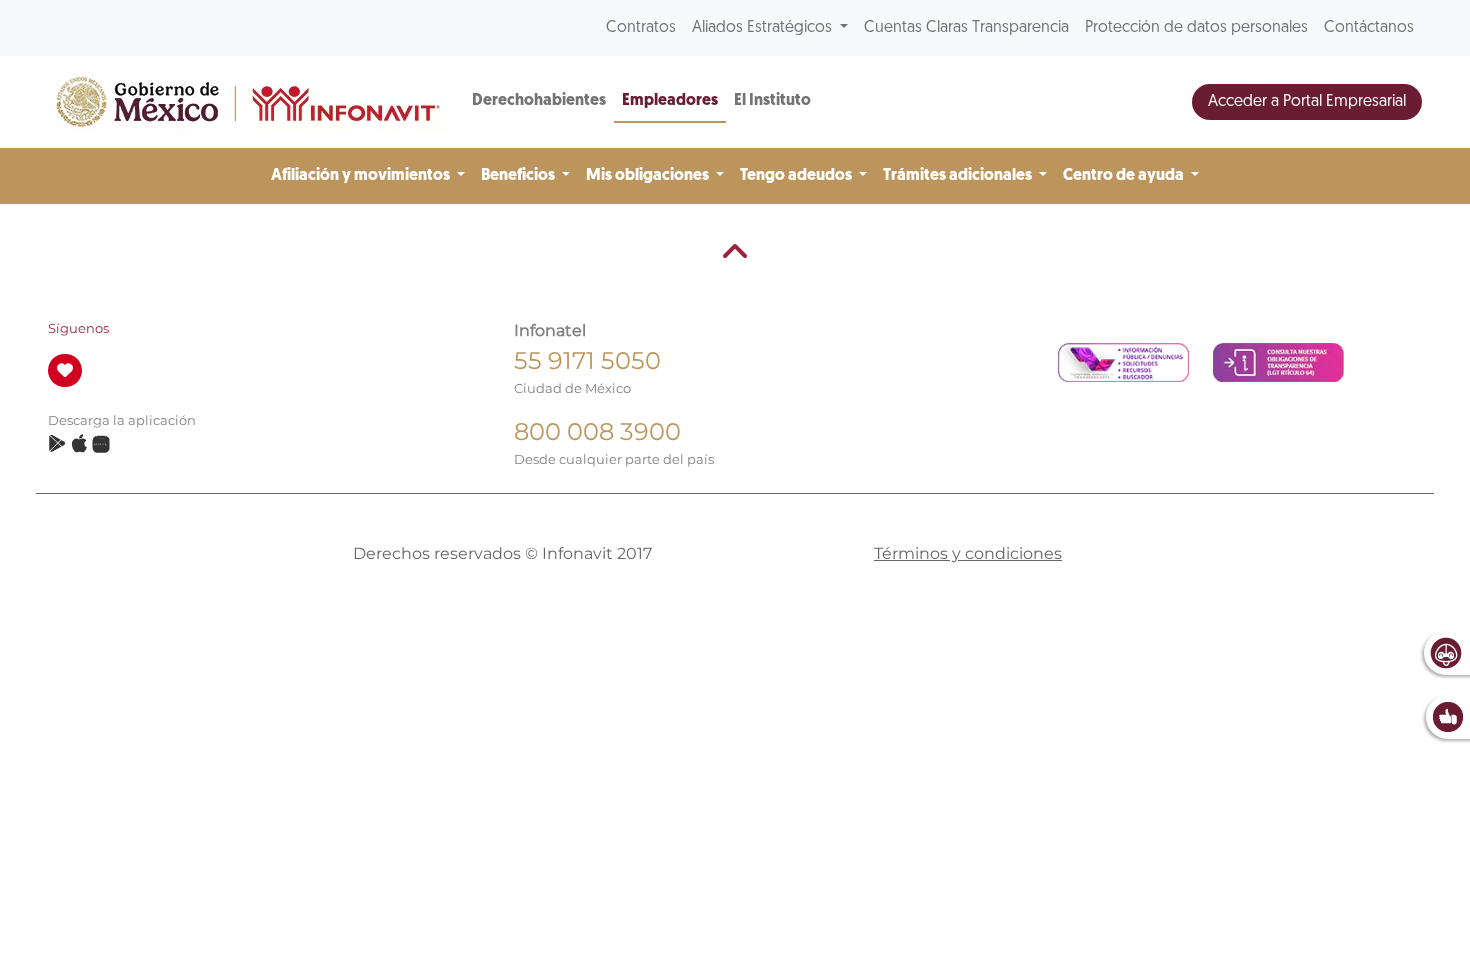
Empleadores (670, 101)
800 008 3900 (597, 431)
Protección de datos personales (1196, 28)
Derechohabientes (539, 101)
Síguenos (78, 328)
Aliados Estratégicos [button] (764, 28)
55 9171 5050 (587, 360)
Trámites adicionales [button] (959, 176)
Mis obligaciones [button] (649, 176)
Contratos (641, 28)
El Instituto (772, 101)
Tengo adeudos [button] (797, 176)
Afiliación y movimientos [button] (362, 176)
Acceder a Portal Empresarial (1307, 102)
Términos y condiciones (968, 553)
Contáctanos (1369, 28)
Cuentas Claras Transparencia (966, 28)
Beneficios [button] (519, 176)
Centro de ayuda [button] (1125, 176)
